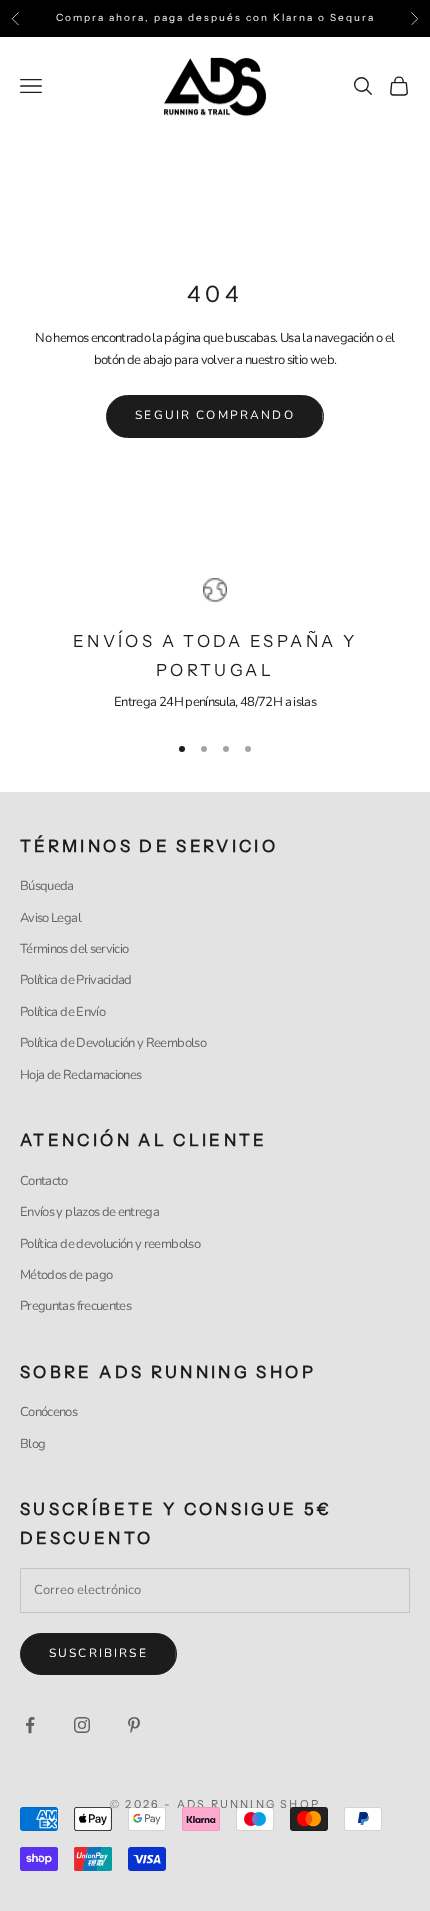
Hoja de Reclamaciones (80, 1075)
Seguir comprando (215, 415)
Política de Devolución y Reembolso (113, 1043)
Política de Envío (62, 1012)
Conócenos (48, 1412)
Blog (32, 1444)
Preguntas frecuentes (75, 1306)
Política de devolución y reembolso (110, 1244)
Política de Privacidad (76, 980)
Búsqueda (47, 886)
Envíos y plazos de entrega (89, 1212)
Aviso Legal (50, 918)
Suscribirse (98, 1653)
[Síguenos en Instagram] (82, 1725)
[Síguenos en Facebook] (30, 1725)
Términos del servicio (74, 949)
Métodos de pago (66, 1275)
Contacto (44, 1181)
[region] (215, 646)
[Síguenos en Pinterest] (134, 1725)
